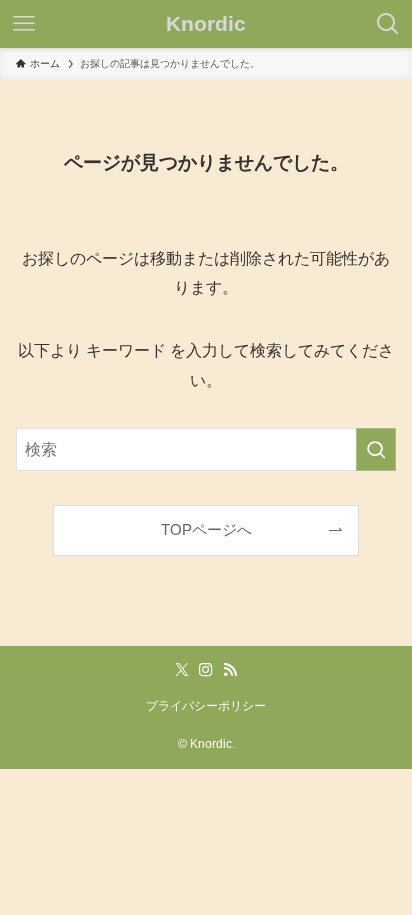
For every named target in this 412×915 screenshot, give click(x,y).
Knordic (206, 24)
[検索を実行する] (376, 449)
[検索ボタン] (388, 24)
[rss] (230, 670)
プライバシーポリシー (206, 706)
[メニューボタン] (24, 24)
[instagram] (206, 670)
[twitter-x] (182, 670)
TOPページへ (206, 530)
